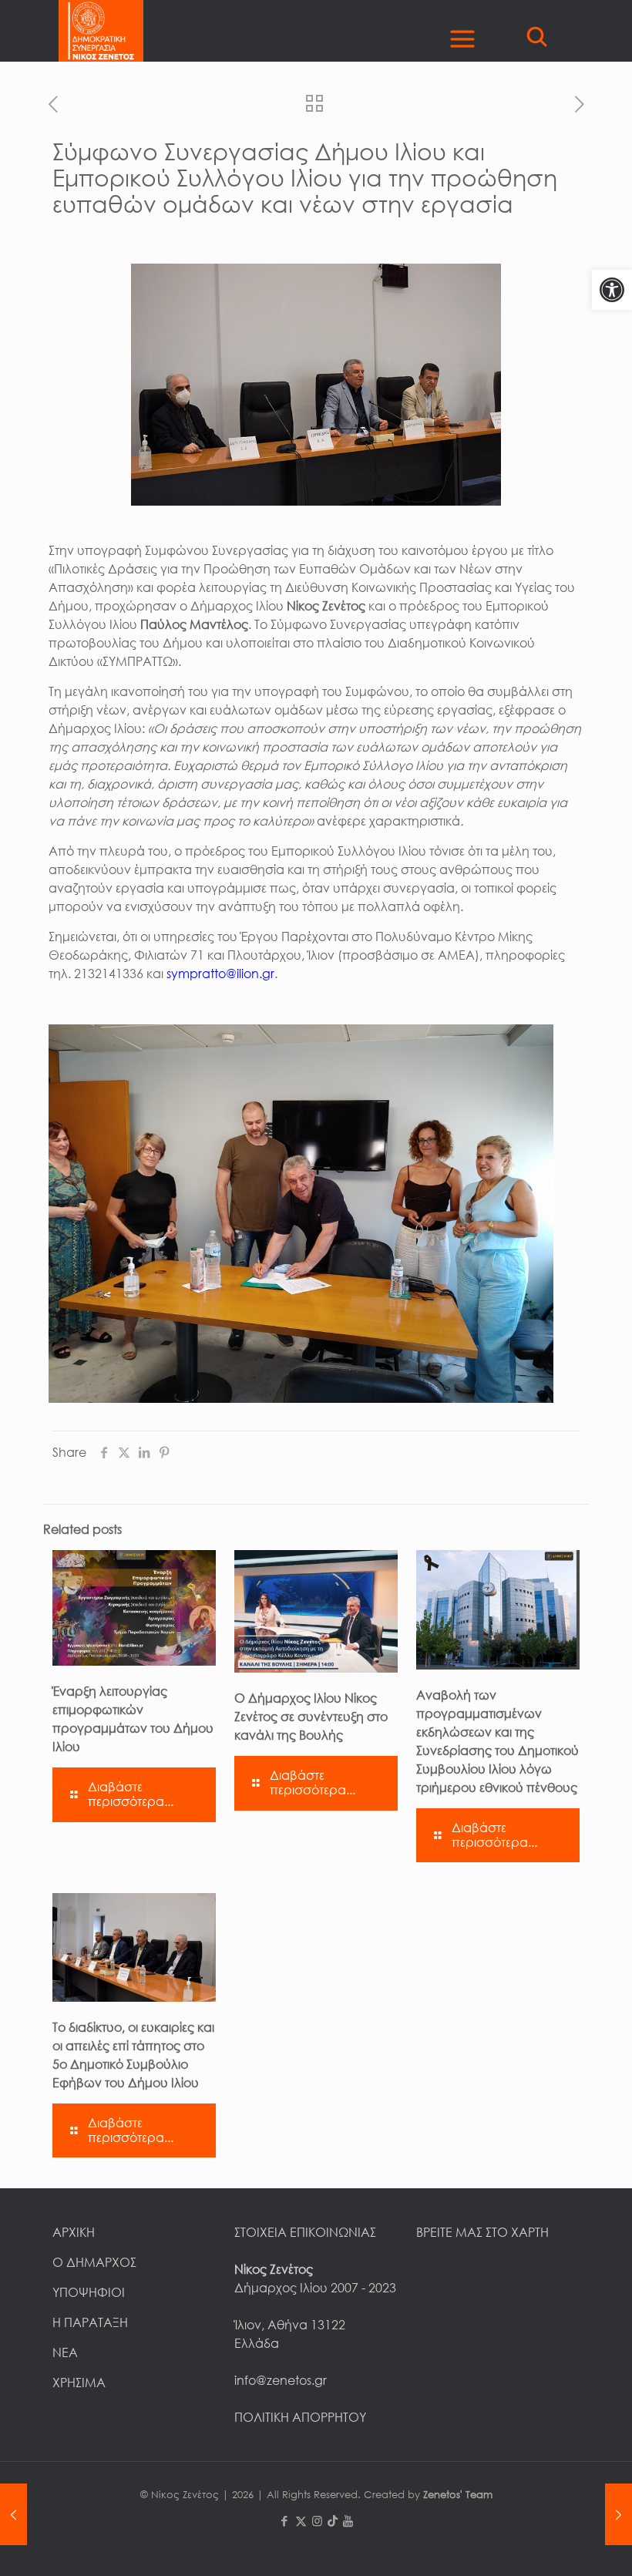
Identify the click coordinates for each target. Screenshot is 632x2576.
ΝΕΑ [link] (65, 2352)
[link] (612, 290)
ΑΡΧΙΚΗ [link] (74, 2232)
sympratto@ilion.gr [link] (220, 974)
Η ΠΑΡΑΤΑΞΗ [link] (90, 2322)
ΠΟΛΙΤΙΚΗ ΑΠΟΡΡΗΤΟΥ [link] (300, 2417)
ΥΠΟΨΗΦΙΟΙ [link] (89, 2292)
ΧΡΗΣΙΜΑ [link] (79, 2383)
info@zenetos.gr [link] (281, 2380)
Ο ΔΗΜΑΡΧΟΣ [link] (94, 2262)
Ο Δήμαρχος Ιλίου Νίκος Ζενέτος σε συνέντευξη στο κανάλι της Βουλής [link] (311, 1717)
